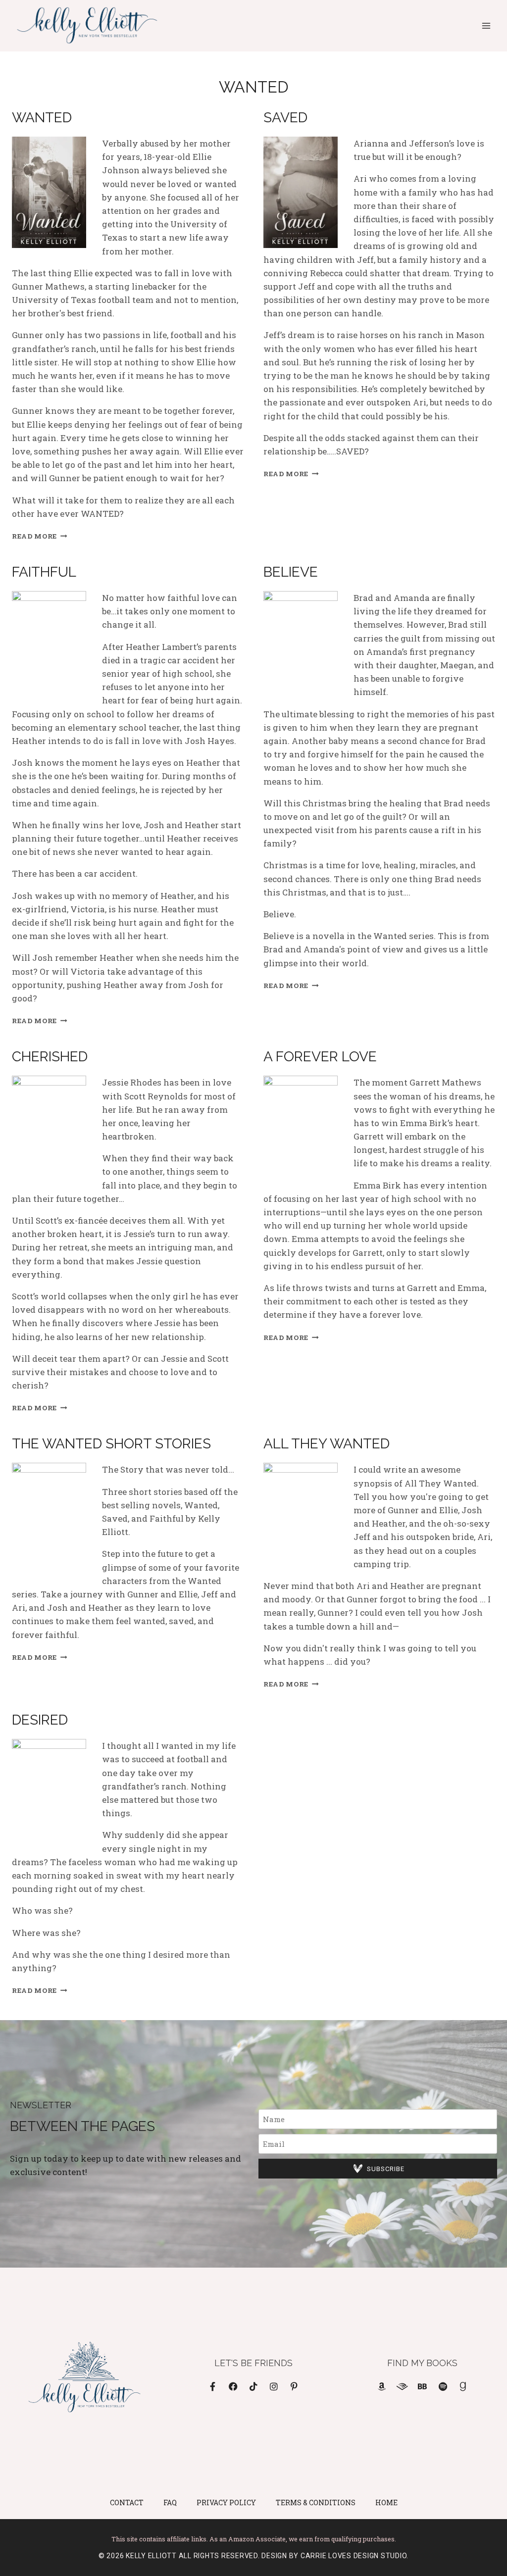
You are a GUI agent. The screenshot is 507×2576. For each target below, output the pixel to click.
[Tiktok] (253, 2386)
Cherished (50, 1057)
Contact (127, 2502)
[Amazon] (382, 2386)
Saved (285, 118)
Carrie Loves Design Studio (354, 2556)
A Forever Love (320, 1057)
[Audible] (402, 2386)
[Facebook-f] (213, 2386)
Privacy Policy (226, 2502)
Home (386, 2502)
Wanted (42, 118)
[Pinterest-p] (294, 2386)
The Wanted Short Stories (111, 1444)
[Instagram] (274, 2386)
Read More (40, 536)
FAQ (170, 2502)
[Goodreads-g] (463, 2386)
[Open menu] (486, 25)
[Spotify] (443, 2386)
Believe (291, 572)
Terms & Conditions (316, 2502)
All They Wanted (327, 1444)
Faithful (44, 572)
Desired (40, 1720)
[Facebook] (233, 2386)
